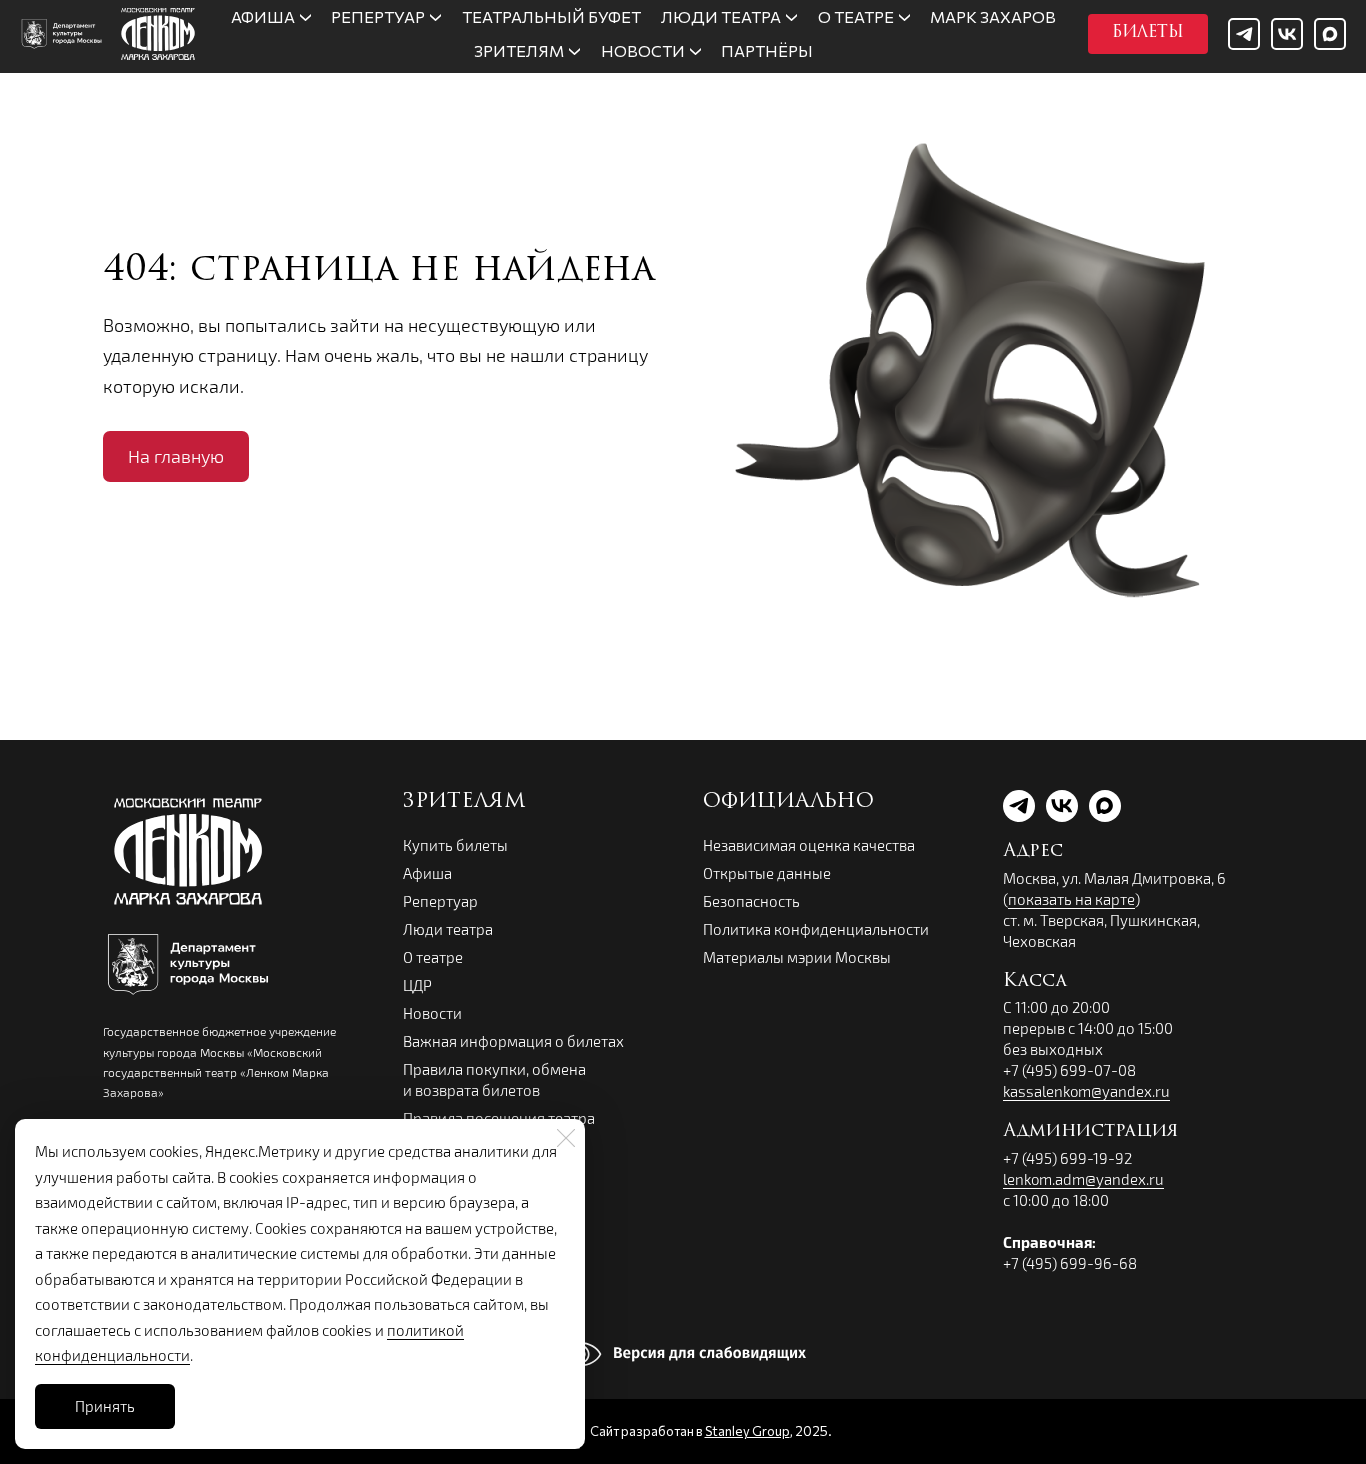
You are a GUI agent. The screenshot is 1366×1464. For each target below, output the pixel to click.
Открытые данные (767, 873)
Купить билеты (455, 845)
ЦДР (417, 985)
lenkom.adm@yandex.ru (1083, 1179)
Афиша (427, 873)
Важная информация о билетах (513, 1041)
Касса (1035, 982)
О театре (433, 957)
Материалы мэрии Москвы (797, 957)
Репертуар (440, 901)
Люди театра (448, 929)
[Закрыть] (566, 1138)
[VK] (1287, 34)
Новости (432, 1013)
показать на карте (1071, 899)
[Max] (1330, 34)
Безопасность (751, 901)
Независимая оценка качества (809, 845)
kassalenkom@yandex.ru (1086, 1091)
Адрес (1033, 852)
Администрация (1090, 1132)
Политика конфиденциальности (816, 929)
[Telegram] (1244, 34)
